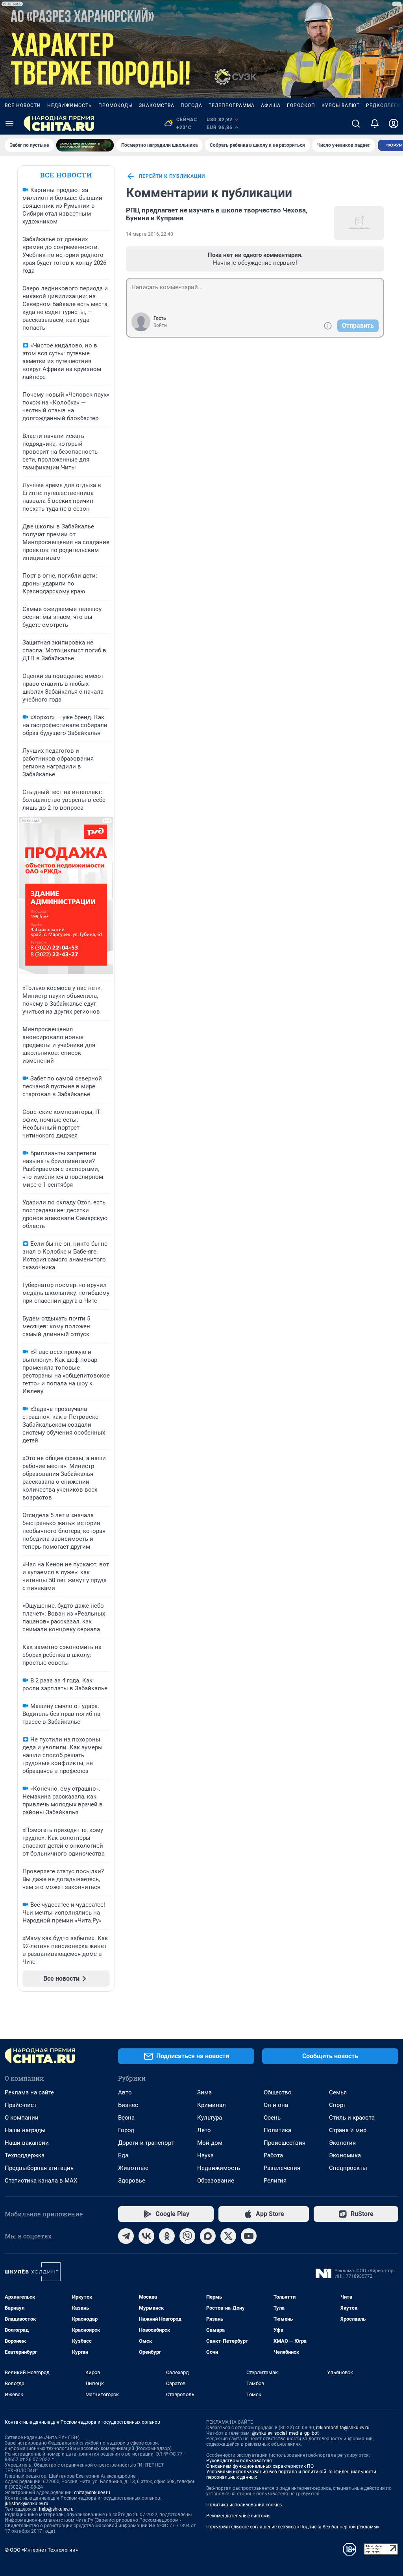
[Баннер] (85, 145)
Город (126, 2130)
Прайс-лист (21, 2105)
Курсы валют (341, 105)
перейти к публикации (172, 176)
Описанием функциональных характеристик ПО (260, 2466)
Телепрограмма (232, 105)
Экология (342, 2143)
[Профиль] (394, 124)
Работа (273, 2155)
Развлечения (282, 2168)
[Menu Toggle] (9, 124)
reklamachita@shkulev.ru (343, 2428)
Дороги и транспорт (146, 2143)
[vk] (146, 2236)
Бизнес (128, 2105)
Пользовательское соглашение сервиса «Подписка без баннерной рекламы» (293, 2527)
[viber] (187, 2236)
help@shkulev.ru (56, 2509)
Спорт (337, 2105)
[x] (228, 2236)
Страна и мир (348, 2130)
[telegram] (126, 2236)
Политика (277, 2130)
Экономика (345, 2155)
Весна (126, 2118)
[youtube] (249, 2236)
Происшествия (285, 2143)
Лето (204, 2130)
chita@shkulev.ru (92, 2493)
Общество (278, 2092)
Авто (125, 2092)
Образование (216, 2181)
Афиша (271, 105)
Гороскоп (301, 105)
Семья (338, 2092)
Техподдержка (25, 2155)
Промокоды (116, 105)
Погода (191, 105)
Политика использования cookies (244, 2505)
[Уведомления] (375, 124)
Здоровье (132, 2181)
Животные (133, 2168)
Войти (160, 325)
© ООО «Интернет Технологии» (41, 2550)
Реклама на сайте (29, 2092)
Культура (210, 2118)
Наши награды (25, 2130)
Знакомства (157, 105)
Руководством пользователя (239, 2461)
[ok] (167, 2236)
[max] (208, 2236)
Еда (123, 2155)
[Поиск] (356, 124)
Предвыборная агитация (39, 2168)
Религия (275, 2181)
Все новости (23, 105)
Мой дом (210, 2143)
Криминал (212, 2105)
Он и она (276, 2105)
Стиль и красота (352, 2118)
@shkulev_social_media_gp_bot (285, 2433)
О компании (22, 2118)
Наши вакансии (27, 2143)
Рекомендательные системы (238, 2516)
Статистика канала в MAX (41, 2181)
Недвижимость (70, 105)
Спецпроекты (348, 2168)
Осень (272, 2118)
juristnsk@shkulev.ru (27, 2504)
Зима (204, 2092)
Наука (205, 2155)
